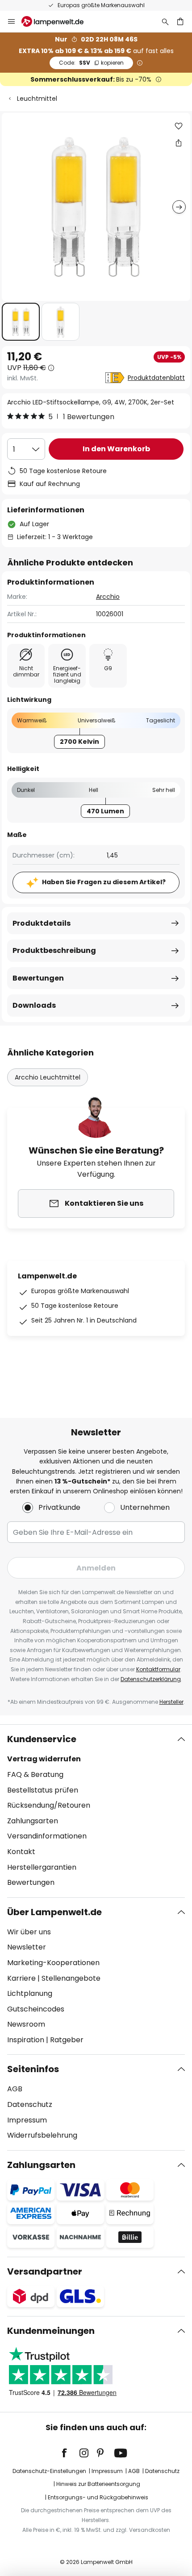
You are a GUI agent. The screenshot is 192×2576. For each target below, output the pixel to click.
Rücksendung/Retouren (49, 1805)
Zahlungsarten (33, 1821)
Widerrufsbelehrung (42, 2135)
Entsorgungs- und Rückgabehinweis (98, 2497)
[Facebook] (70, 2453)
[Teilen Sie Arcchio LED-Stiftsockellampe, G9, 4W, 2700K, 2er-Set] (179, 143)
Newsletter (27, 1947)
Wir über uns (29, 1932)
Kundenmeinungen (51, 2331)
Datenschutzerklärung (151, 1679)
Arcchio (108, 597)
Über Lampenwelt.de (54, 1912)
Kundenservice (42, 1739)
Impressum (27, 2120)
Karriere (21, 1978)
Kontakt (21, 1852)
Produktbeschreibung (54, 950)
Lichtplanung (30, 1993)
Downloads (34, 1005)
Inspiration (26, 2040)
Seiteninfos (33, 2069)
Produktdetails (42, 923)
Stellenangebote (71, 1978)
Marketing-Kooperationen (53, 1963)
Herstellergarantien (42, 1867)
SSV (91, 63)
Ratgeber (67, 2040)
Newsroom (26, 2024)
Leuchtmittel (37, 99)
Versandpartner (45, 2271)
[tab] (96, 1811)
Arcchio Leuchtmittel (48, 1077)
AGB (15, 2089)
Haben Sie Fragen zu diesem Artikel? (104, 882)
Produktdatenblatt (156, 378)
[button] (21, 322)
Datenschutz (30, 2104)
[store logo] (58, 21)
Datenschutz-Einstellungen (49, 2471)
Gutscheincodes (36, 2009)
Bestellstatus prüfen (43, 1790)
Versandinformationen (47, 1836)
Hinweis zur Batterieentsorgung (98, 2484)
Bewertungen (38, 978)
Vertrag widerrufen (44, 1759)
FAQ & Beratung (35, 1774)
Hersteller (171, 1702)
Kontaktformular (158, 1669)
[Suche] (165, 21)
